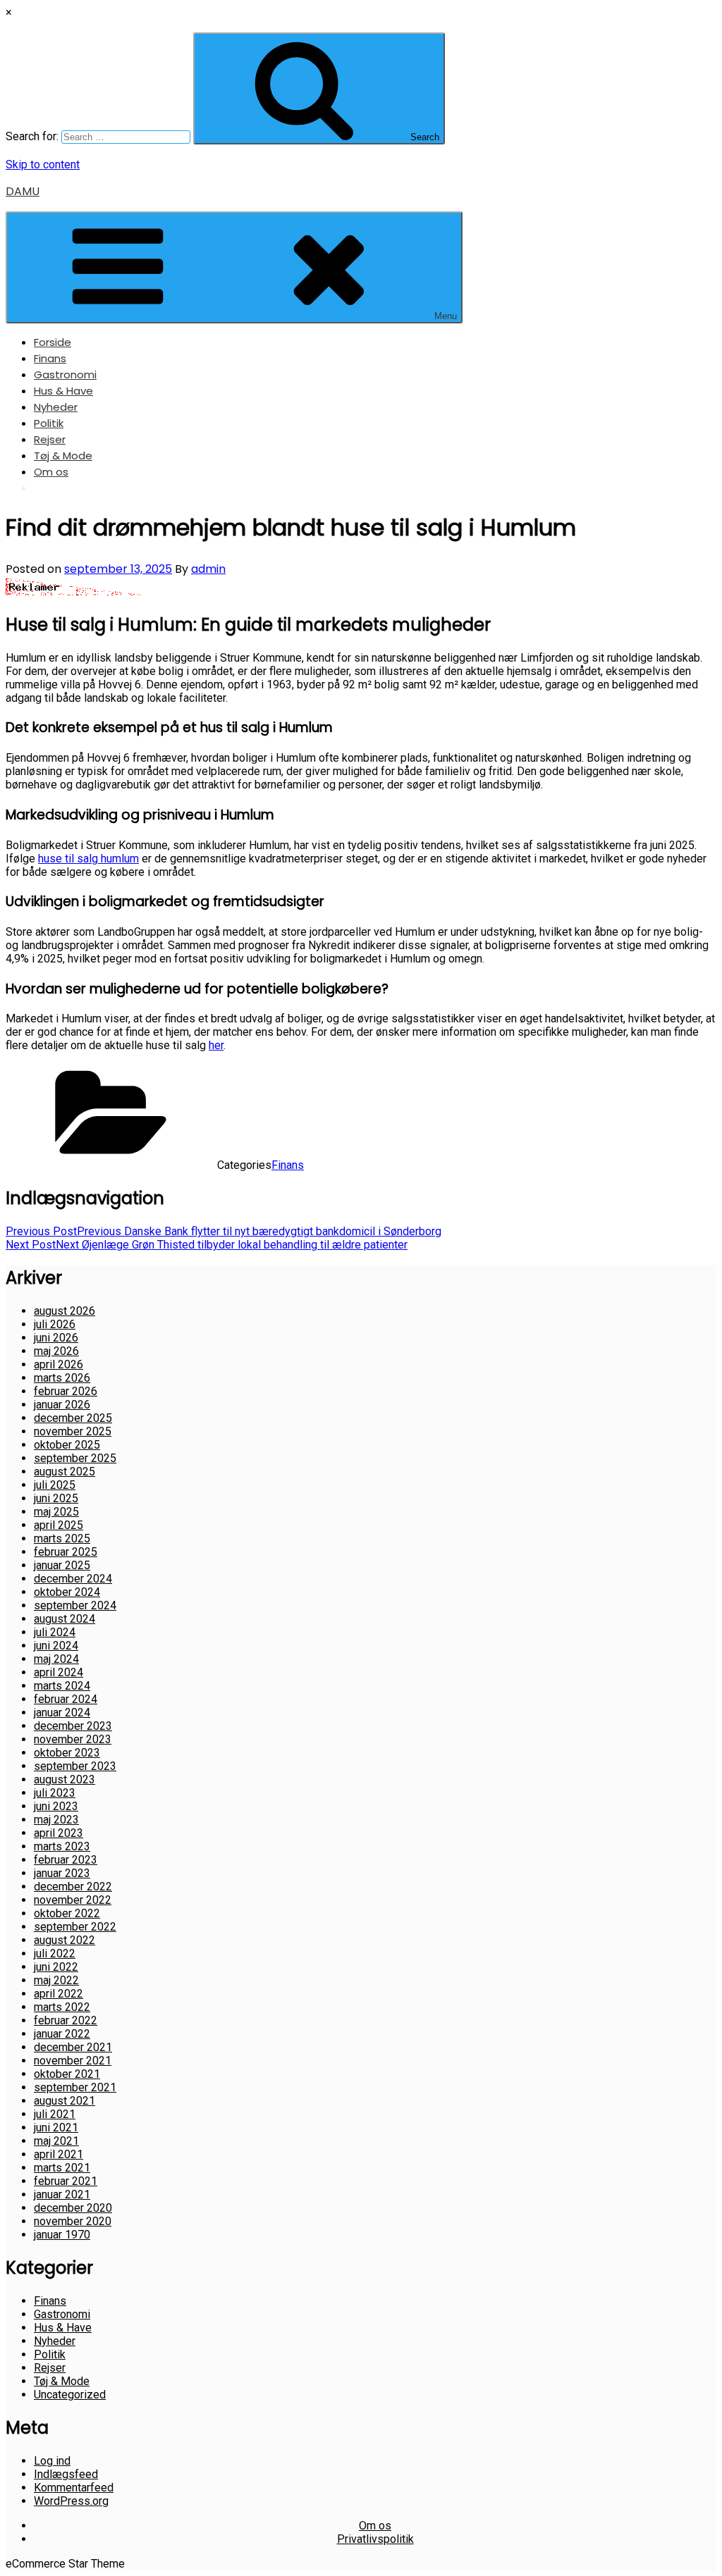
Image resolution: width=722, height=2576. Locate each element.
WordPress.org (71, 2501)
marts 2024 (62, 1686)
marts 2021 (62, 2168)
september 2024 (75, 1605)
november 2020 (73, 2221)
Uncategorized (70, 2395)
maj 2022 (56, 1980)
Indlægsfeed (66, 2474)
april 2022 (59, 1994)
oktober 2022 (67, 1913)
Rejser (50, 439)
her (216, 1045)
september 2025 (75, 1458)
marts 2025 (62, 1538)
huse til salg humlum (88, 859)
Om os (51, 472)
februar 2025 (66, 1552)
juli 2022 (55, 1953)
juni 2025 (56, 1498)
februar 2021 (66, 2181)
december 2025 (73, 1418)
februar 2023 (66, 1860)
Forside (53, 342)
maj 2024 (56, 1659)
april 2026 (59, 1364)
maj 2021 (56, 2141)
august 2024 (65, 1619)
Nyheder (56, 407)
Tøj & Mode (63, 456)
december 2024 (73, 1579)
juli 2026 (55, 1324)
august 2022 (65, 1940)
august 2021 (65, 2101)
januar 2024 (62, 1713)
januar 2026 (62, 1405)
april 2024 (59, 1672)
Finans (50, 358)
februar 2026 (66, 1391)
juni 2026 (56, 1338)
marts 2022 (62, 2007)
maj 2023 (56, 1820)
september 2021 (75, 2087)
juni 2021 (56, 2128)
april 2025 (59, 1525)
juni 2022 (56, 1967)
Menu (446, 316)
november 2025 (73, 1431)
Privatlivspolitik (375, 2539)
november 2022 (73, 1900)
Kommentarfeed (74, 2488)
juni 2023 (56, 1806)
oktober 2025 (67, 1445)
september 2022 (75, 1927)
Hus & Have (63, 391)
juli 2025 (55, 1485)
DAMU (23, 191)
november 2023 (73, 1739)
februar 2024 (66, 1699)
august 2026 (65, 1311)
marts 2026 (62, 1378)
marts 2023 (62, 1846)
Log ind (52, 2461)
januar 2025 (62, 1565)
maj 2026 (56, 1351)
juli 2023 (55, 1793)
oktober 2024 (67, 1592)
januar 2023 (62, 1873)
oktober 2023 (67, 1753)
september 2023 (75, 1766)
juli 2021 (55, 2114)
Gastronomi (65, 374)
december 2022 (73, 1887)
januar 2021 (62, 2194)
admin (208, 569)
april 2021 (59, 2154)
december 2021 (73, 2047)
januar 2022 (62, 2034)
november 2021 (73, 2061)
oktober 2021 (67, 2074)
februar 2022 (66, 2020)
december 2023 (73, 1726)
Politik (49, 423)
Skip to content (43, 165)
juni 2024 (56, 1646)
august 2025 (65, 1472)
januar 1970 (62, 2235)
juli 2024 (55, 1632)
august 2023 (65, 1779)
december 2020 (73, 2208)
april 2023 (59, 1833)
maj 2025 (56, 1512)
